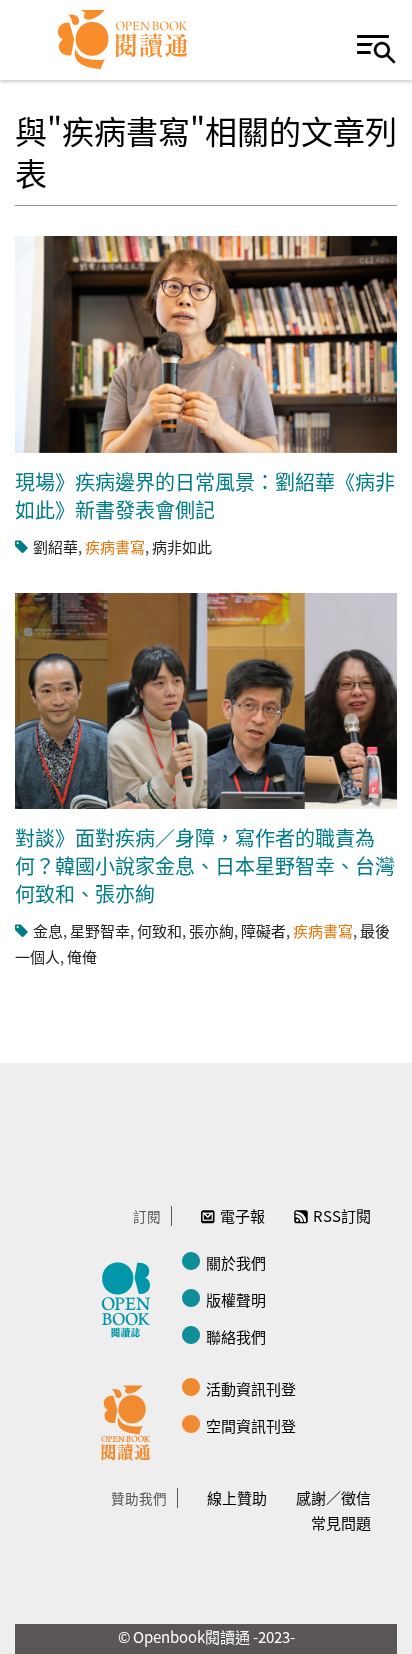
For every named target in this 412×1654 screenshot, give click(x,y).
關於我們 (236, 1262)
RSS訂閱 (342, 1215)
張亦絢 (211, 930)
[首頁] (123, 40)
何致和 (159, 930)
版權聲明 (236, 1299)
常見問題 (341, 1522)
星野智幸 (100, 930)
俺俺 (82, 956)
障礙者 (263, 930)
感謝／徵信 (333, 1497)
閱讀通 (131, 1420)
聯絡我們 (236, 1336)
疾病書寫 (115, 546)
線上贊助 (237, 1497)
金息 (48, 930)
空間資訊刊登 (251, 1425)
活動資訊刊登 (251, 1388)
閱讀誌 (131, 1297)
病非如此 (182, 546)
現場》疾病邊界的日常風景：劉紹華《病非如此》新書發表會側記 (205, 495)
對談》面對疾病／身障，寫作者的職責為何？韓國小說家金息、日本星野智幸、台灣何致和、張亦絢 (205, 865)
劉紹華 (55, 546)
